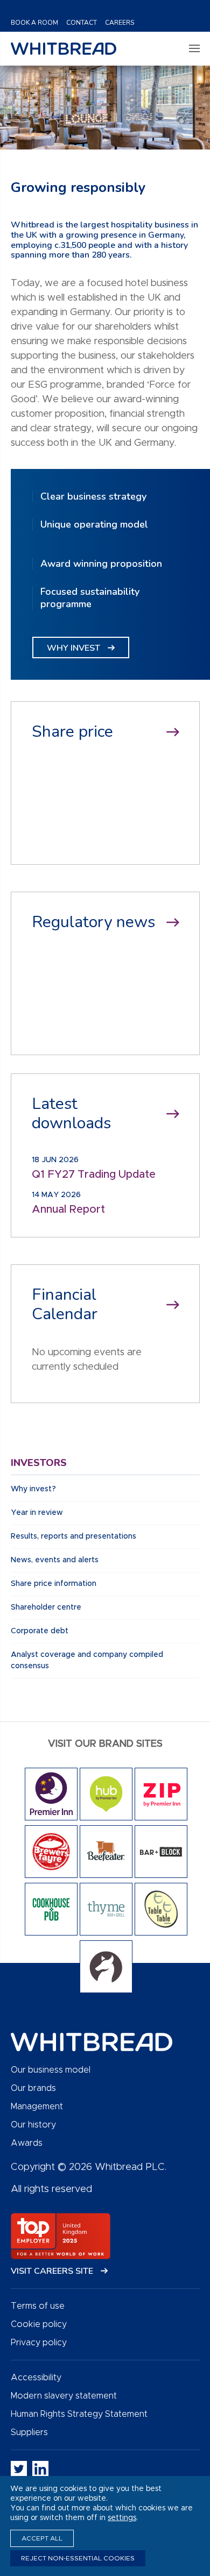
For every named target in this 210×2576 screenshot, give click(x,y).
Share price (72, 732)
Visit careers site (53, 2271)
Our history (33, 2125)
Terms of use (38, 2306)
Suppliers (29, 2432)
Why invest (75, 648)
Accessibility (36, 2378)
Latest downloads (71, 1114)
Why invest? (33, 1489)
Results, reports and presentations (73, 1536)
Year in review (37, 1513)
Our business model (51, 2070)
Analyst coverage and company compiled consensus (87, 1660)
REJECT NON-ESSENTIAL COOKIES (78, 2558)
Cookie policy (39, 2324)
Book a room (34, 23)
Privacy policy (39, 2343)
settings (122, 2518)
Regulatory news (93, 922)
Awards (27, 2143)
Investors (39, 1463)
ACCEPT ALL (42, 2538)
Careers (120, 23)
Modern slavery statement (64, 2396)
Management (37, 2107)
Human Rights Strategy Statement (79, 2414)
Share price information (54, 1584)
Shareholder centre (46, 1607)
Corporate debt (40, 1631)
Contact (82, 23)
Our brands (33, 2088)
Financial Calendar (65, 1305)
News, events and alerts (55, 1560)
